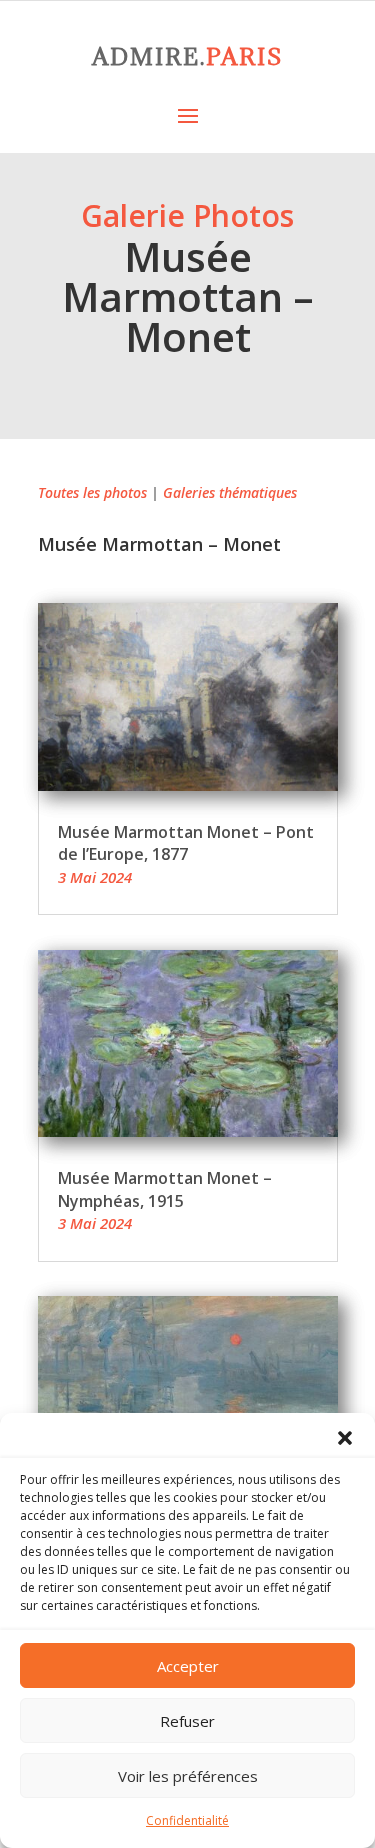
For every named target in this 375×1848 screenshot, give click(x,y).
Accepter (188, 1666)
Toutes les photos (92, 492)
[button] (345, 1438)
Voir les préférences (188, 1776)
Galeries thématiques (230, 492)
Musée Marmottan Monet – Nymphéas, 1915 (165, 1189)
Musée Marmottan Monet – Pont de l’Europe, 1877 (186, 843)
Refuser (187, 1721)
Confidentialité (187, 1820)
